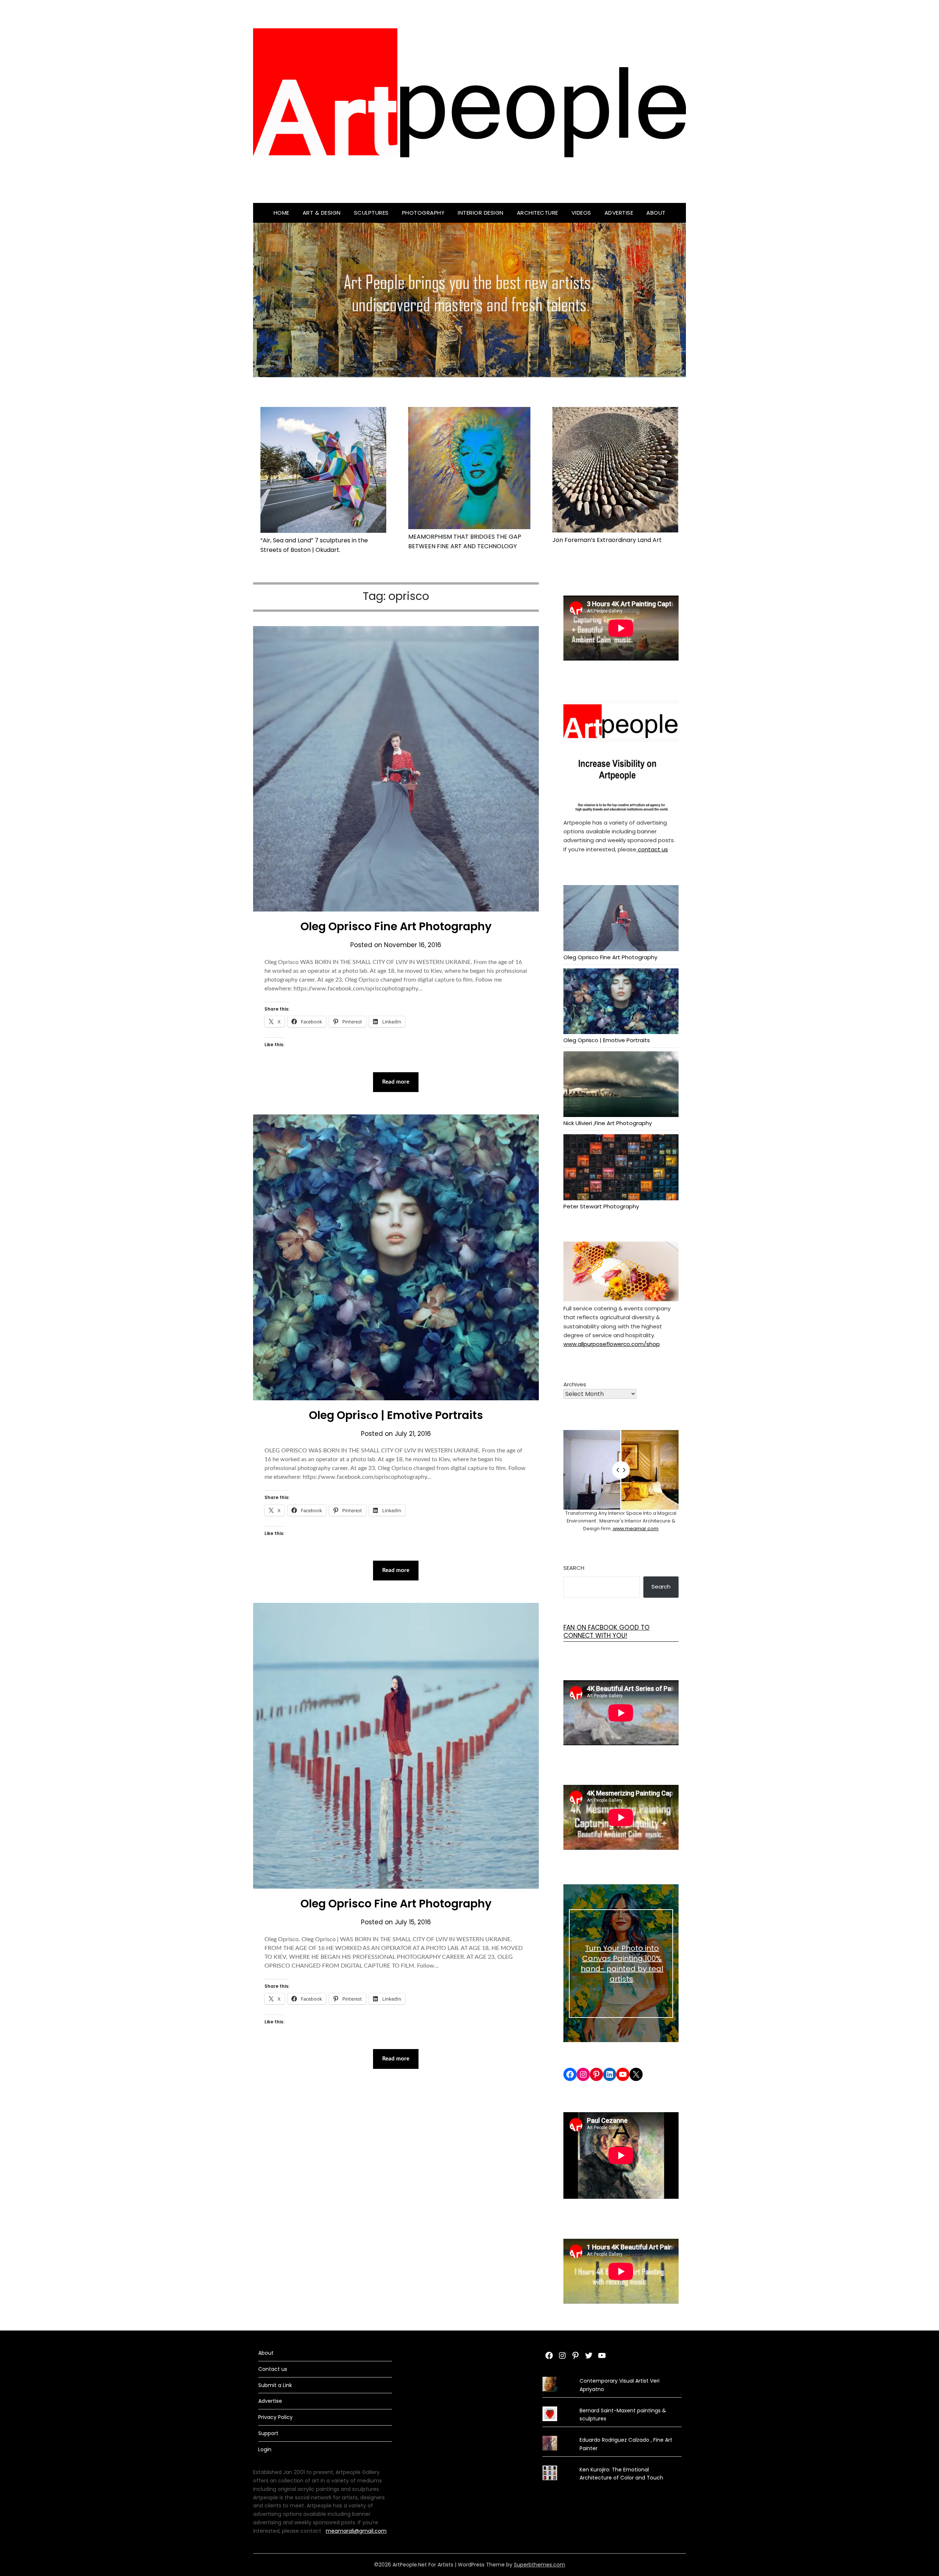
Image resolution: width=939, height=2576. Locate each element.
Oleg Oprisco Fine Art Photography (396, 926)
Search (574, 1568)
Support (268, 2433)
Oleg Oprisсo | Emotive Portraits (396, 1415)
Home (282, 213)
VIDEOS (581, 213)
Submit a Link (275, 2385)
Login (265, 2449)
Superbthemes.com (540, 2565)
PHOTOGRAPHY (423, 213)
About (656, 213)
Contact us (273, 2369)
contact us (652, 849)
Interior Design (481, 213)
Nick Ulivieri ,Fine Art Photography (608, 1123)
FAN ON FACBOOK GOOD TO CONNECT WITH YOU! (606, 1631)
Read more (396, 1082)
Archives (575, 1384)
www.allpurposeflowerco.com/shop (612, 1344)
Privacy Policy (275, 2417)
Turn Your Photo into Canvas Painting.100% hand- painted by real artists (622, 1964)
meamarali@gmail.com (356, 2531)
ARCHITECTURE (538, 213)
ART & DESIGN (322, 213)
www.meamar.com (635, 1529)
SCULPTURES (371, 213)
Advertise (619, 213)
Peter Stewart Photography (601, 1206)
